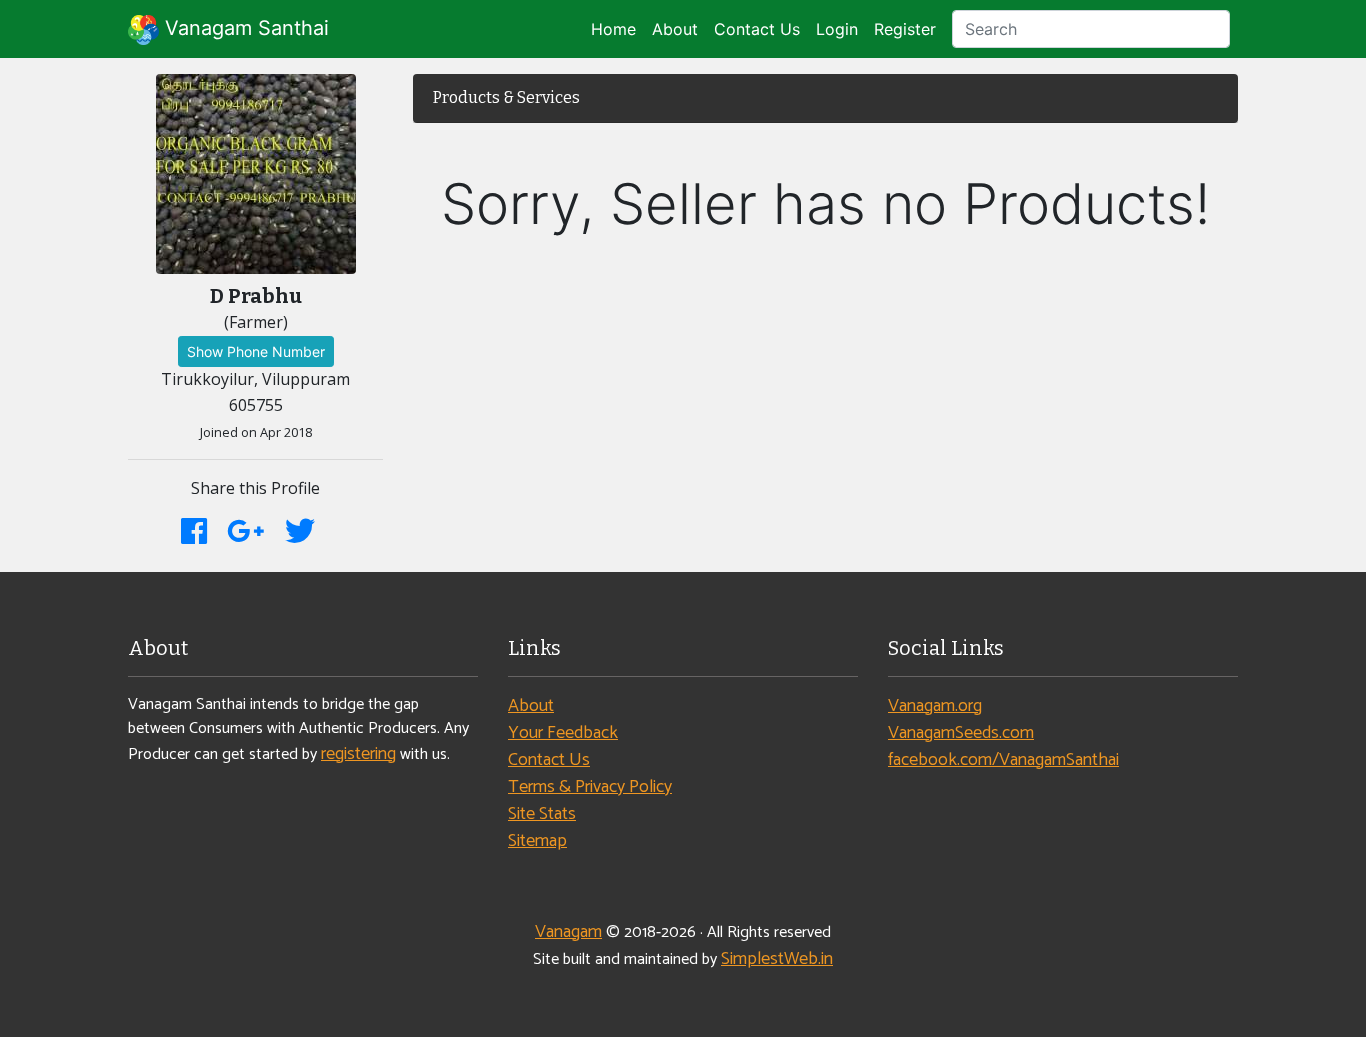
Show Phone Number (256, 351)
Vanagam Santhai (244, 28)
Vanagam (568, 932)
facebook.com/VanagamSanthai (1003, 760)
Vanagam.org (935, 706)
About (675, 29)
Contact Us (757, 29)
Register (905, 29)
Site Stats (542, 814)
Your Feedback (563, 733)
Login (837, 29)
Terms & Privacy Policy (590, 787)
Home (613, 29)
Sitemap (537, 841)
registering (358, 754)
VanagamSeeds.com (961, 733)
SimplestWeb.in (777, 959)
